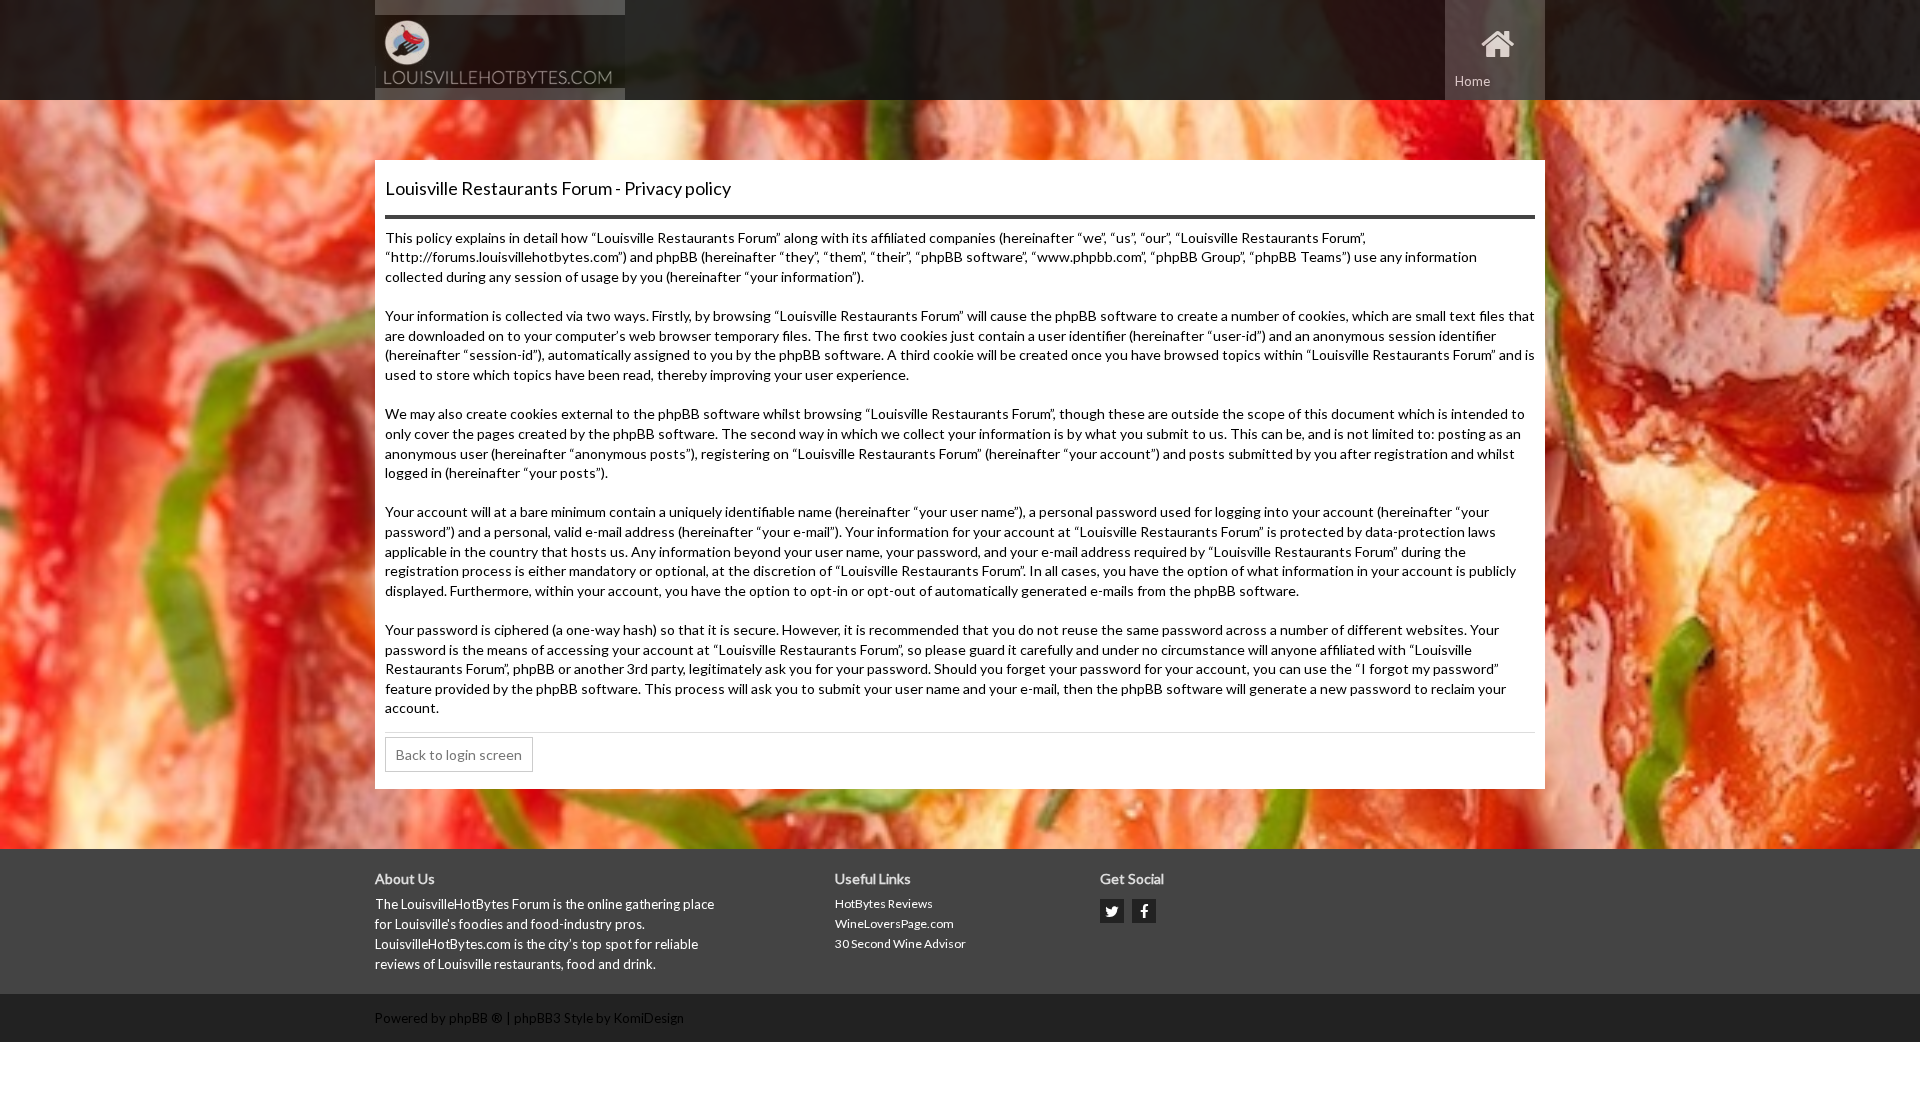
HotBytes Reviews (884, 903)
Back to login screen (459, 754)
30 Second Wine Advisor (900, 943)
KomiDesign (649, 1018)
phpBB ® (476, 1018)
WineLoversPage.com (894, 923)
